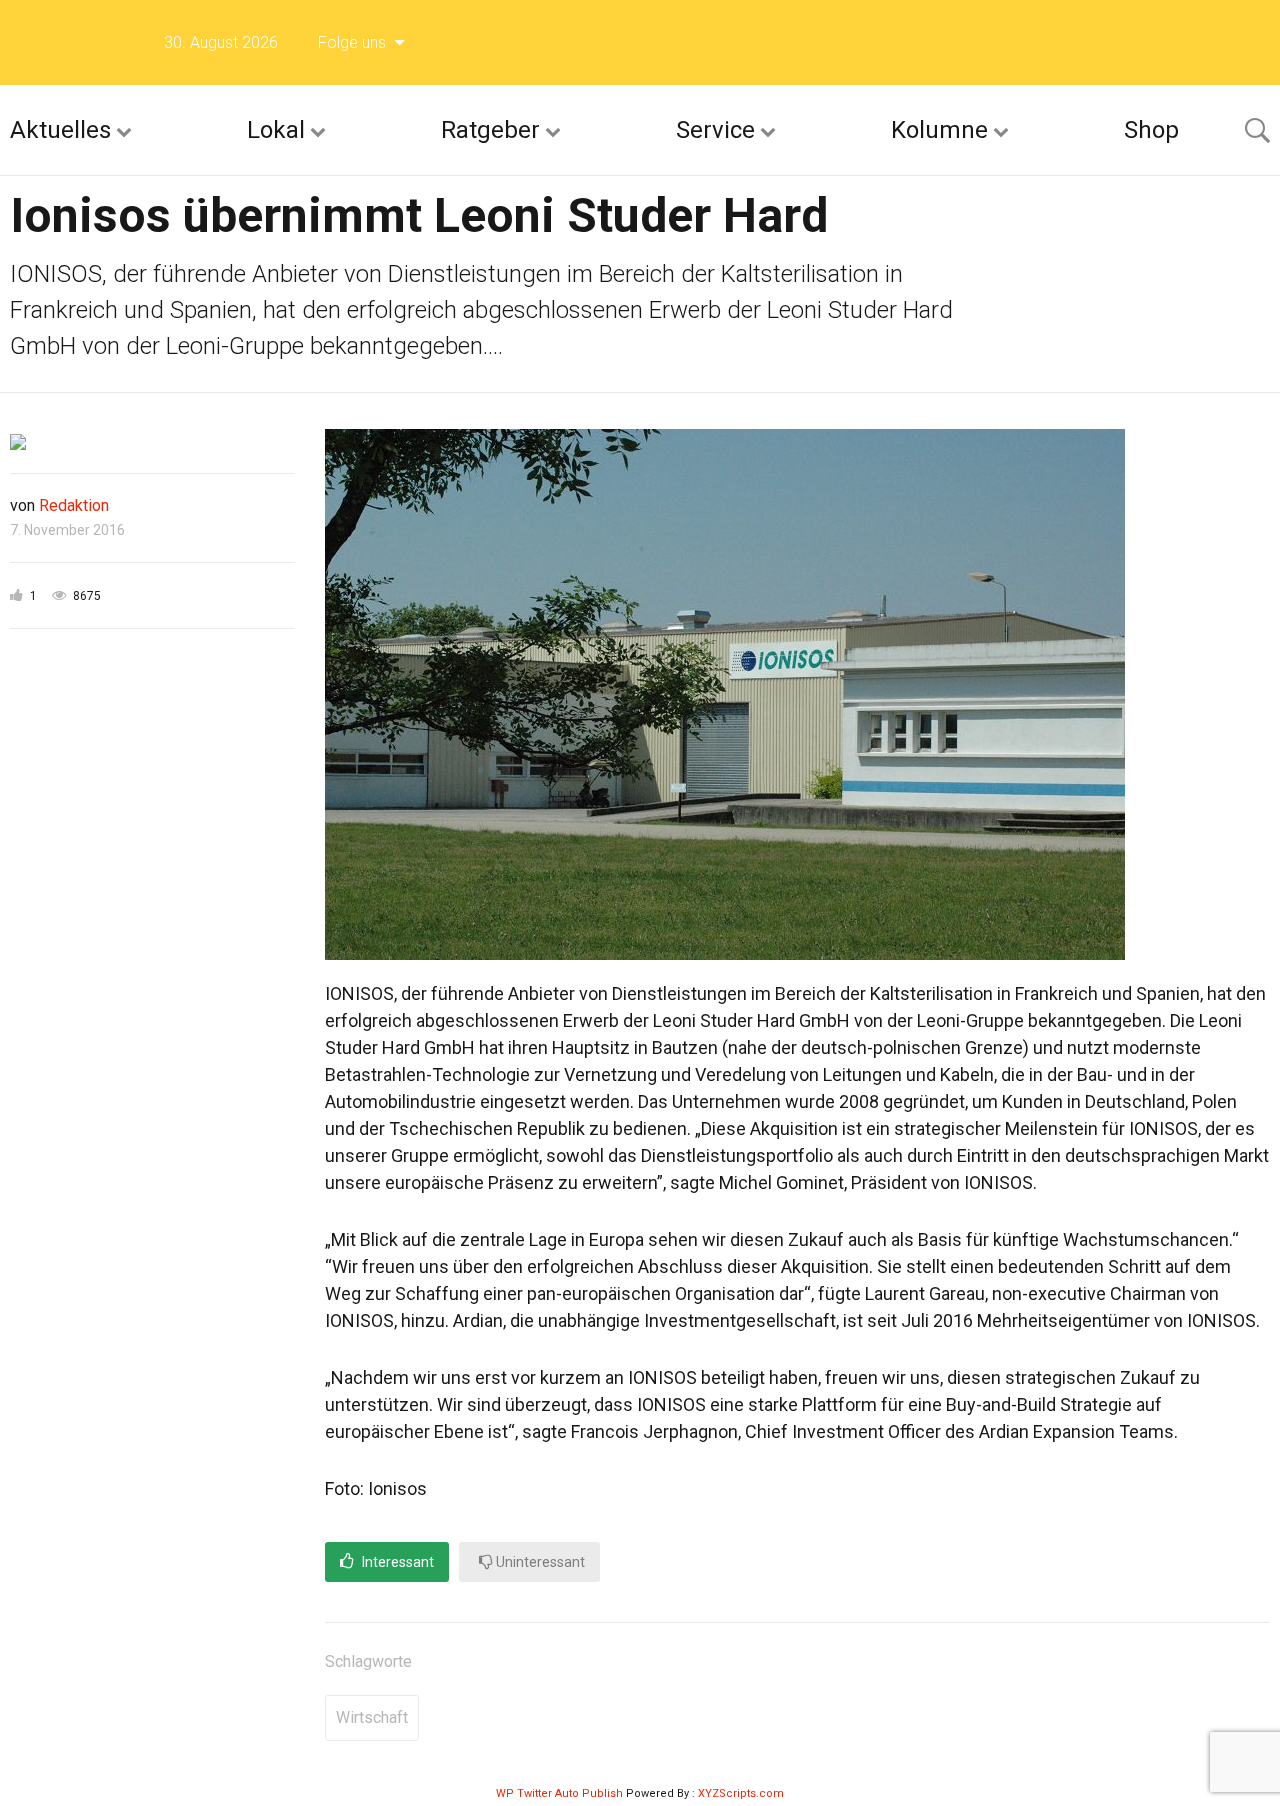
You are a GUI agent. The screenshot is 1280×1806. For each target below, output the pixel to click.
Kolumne (939, 130)
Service (715, 130)
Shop (1151, 130)
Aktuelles (60, 130)
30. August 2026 (221, 42)
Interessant (396, 1562)
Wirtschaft (372, 1717)
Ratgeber (490, 130)
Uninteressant (539, 1562)
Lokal (276, 130)
